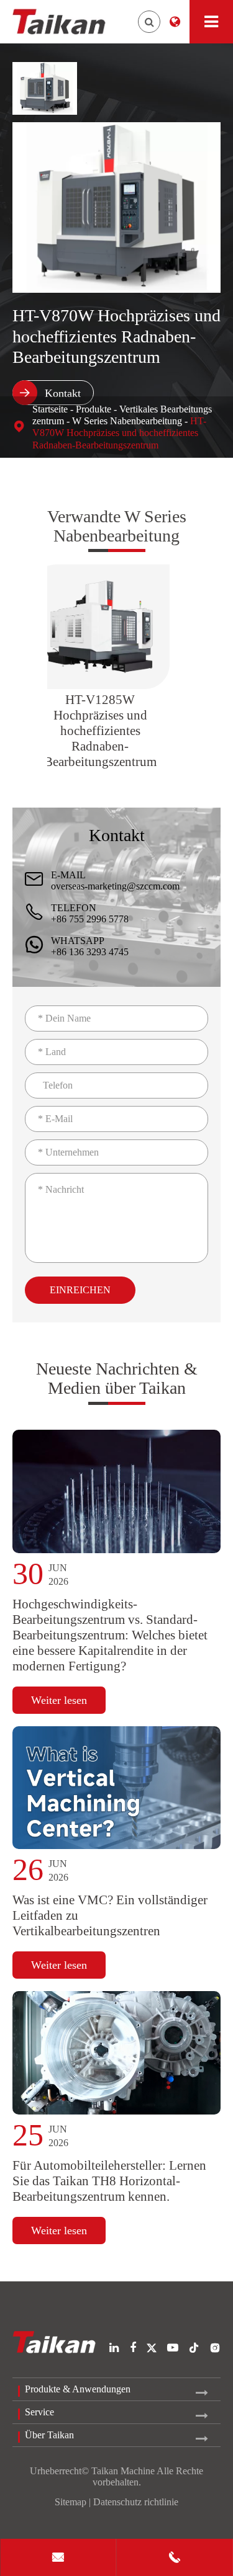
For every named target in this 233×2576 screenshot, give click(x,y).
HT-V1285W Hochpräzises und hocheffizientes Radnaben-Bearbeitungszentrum (100, 731)
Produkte (94, 409)
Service (39, 2412)
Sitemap (71, 2502)
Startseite (50, 409)
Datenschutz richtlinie (136, 2502)
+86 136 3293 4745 (90, 952)
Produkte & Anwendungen (78, 2389)
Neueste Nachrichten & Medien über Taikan (117, 1378)
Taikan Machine (123, 2471)
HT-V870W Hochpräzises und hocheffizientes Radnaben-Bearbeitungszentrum (119, 433)
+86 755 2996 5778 (90, 919)
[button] (24, 667)
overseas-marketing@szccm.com (115, 886)
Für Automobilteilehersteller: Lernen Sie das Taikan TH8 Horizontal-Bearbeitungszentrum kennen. (109, 2181)
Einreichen (80, 1290)
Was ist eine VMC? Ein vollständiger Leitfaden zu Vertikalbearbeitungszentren (110, 1915)
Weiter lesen (59, 1700)
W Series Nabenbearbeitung (127, 421)
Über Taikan (49, 2435)
